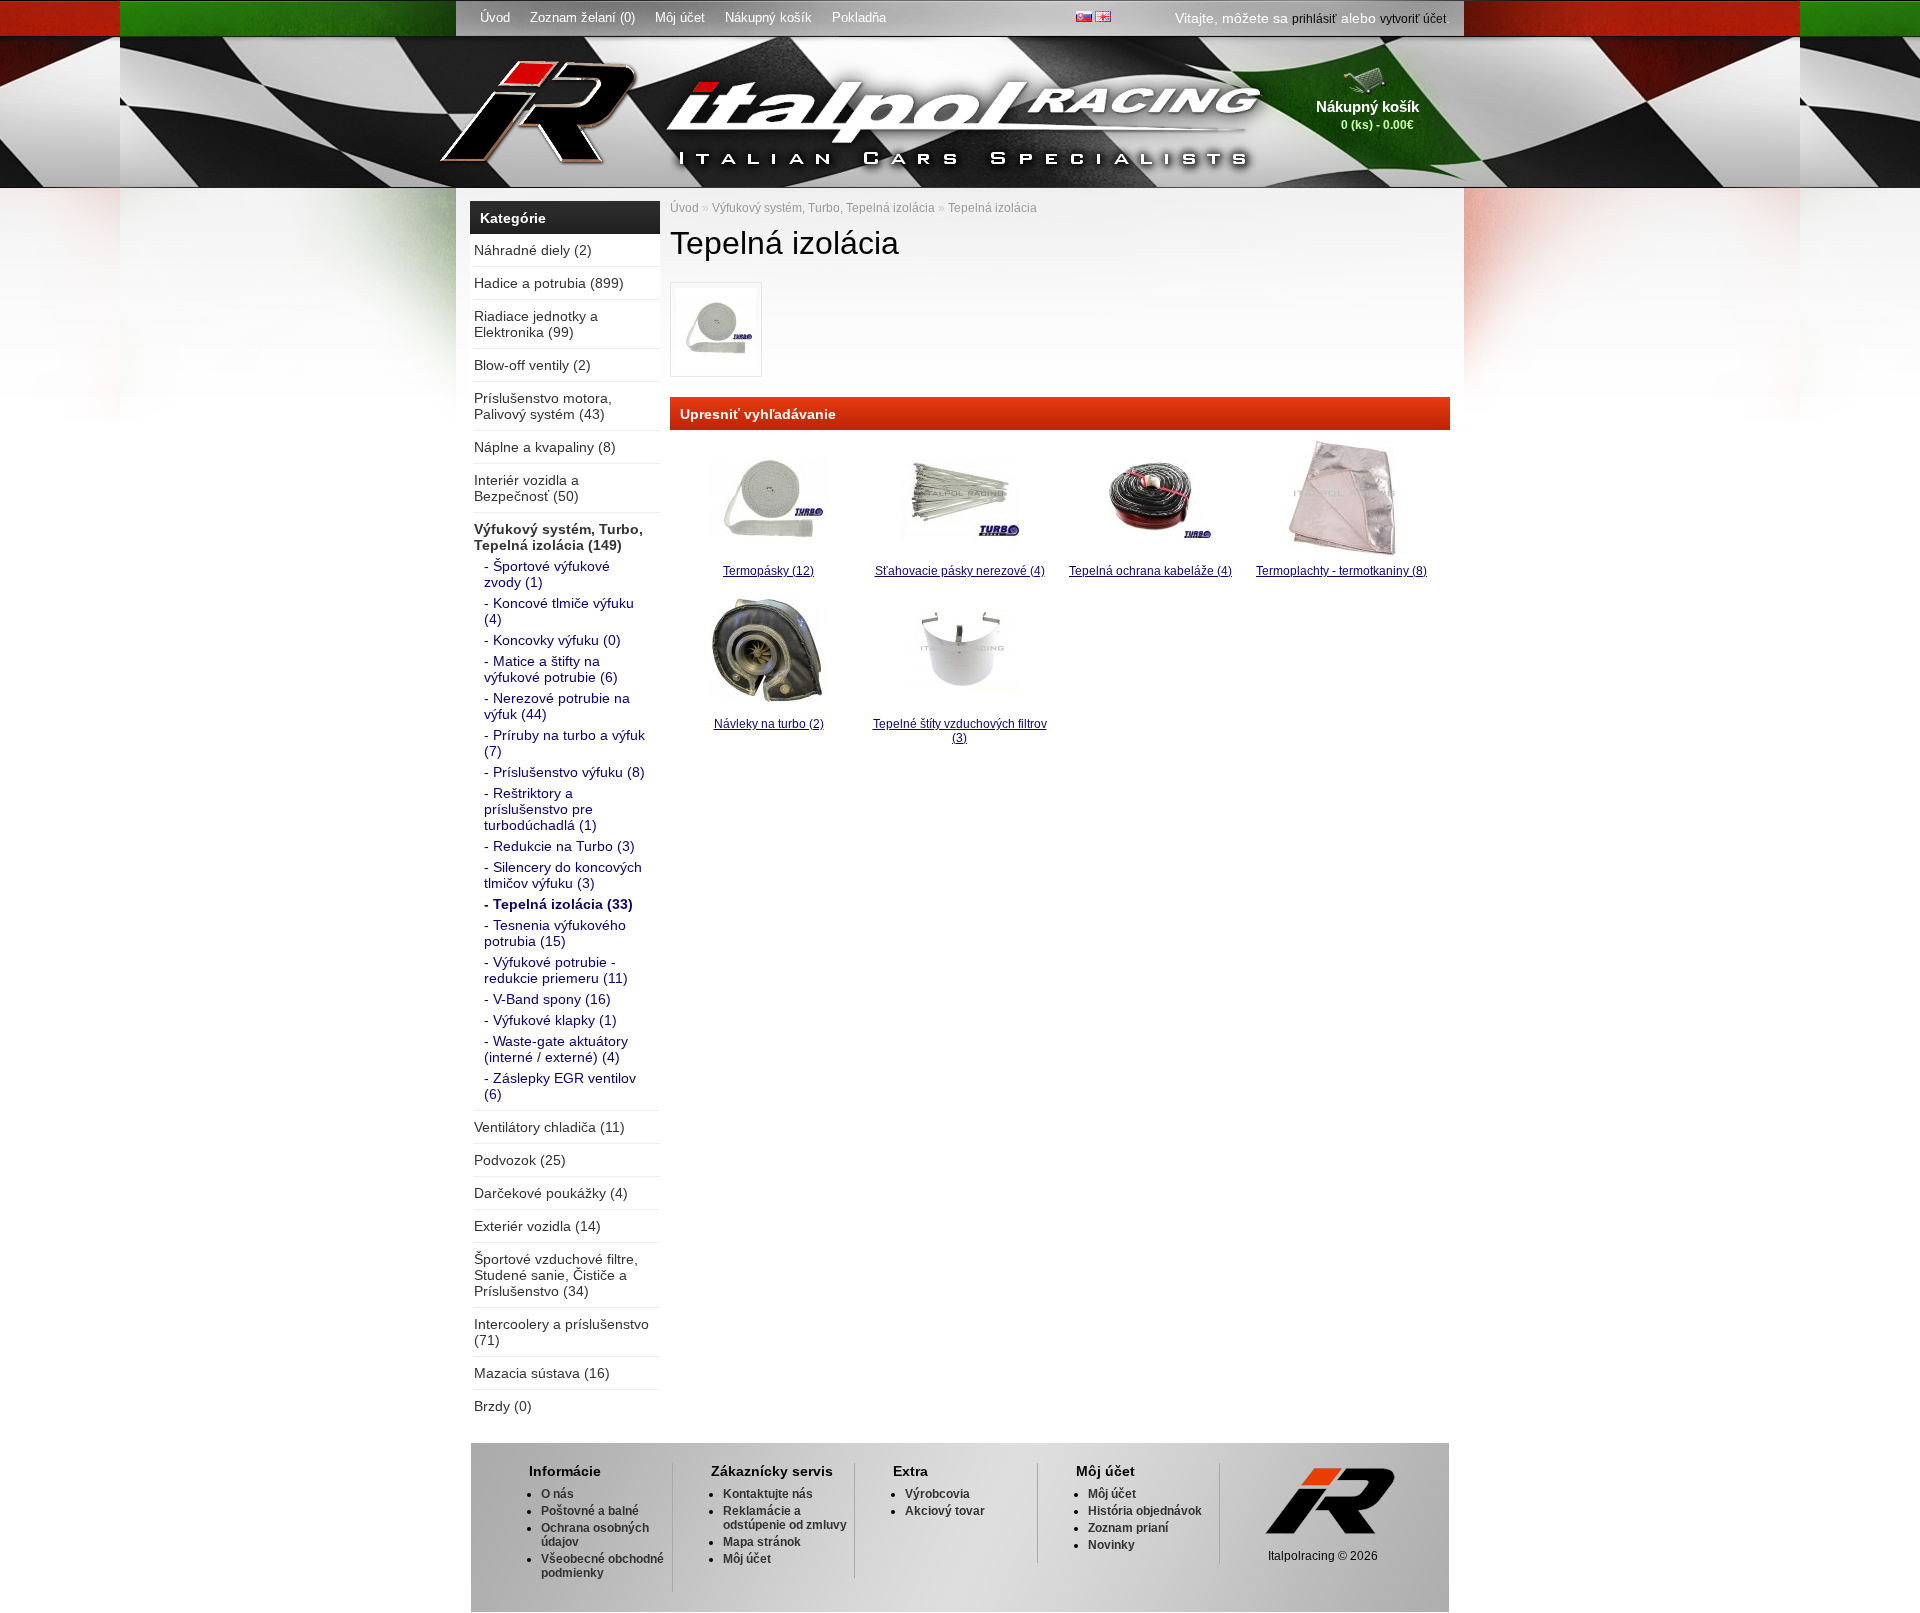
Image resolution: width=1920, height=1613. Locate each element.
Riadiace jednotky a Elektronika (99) (536, 324)
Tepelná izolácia (992, 208)
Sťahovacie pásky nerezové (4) (960, 571)
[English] (1103, 16)
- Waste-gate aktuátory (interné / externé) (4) (556, 1049)
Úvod (495, 17)
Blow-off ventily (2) (532, 365)
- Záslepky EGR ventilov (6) (560, 1086)
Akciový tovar (945, 1511)
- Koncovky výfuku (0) (552, 640)
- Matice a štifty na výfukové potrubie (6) (551, 669)
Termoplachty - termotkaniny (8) (1341, 571)
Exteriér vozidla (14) (537, 1226)
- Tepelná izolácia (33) (558, 904)
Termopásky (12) (768, 571)
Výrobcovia (937, 1494)
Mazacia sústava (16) (542, 1373)
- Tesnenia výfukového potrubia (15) (555, 933)
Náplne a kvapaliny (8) (545, 447)
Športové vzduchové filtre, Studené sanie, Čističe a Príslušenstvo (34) (556, 1275)
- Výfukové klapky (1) (550, 1020)
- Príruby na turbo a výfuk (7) (564, 743)
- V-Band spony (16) (547, 999)
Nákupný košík (768, 17)
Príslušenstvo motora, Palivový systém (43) (543, 406)
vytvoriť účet (1413, 19)
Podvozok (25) (520, 1160)
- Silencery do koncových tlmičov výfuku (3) (563, 875)
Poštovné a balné (590, 1511)
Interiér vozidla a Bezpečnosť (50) (526, 488)
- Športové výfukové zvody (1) (547, 574)
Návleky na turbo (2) (769, 724)
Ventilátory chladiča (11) (549, 1127)
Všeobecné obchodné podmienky (602, 1566)
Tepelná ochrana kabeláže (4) (1150, 571)
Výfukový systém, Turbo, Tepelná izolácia (823, 208)
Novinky (1111, 1545)
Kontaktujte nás (768, 1494)
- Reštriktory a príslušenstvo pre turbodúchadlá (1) (540, 809)
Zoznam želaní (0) (582, 17)
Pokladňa (859, 17)
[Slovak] (1084, 16)
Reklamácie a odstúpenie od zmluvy (785, 1518)
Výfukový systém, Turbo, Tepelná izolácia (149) (558, 537)
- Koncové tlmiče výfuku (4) (559, 611)
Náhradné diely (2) (533, 250)
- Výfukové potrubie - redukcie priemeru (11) (556, 970)
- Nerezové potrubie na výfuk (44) (557, 706)
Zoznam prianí (1128, 1528)
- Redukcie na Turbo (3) (559, 846)
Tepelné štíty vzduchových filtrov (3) (960, 731)
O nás (557, 1494)
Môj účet (680, 17)
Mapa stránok (762, 1542)
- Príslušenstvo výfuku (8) (564, 772)
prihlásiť (1314, 19)
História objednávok (1145, 1511)
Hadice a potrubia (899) (549, 283)
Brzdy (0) (503, 1406)
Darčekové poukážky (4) (551, 1193)
